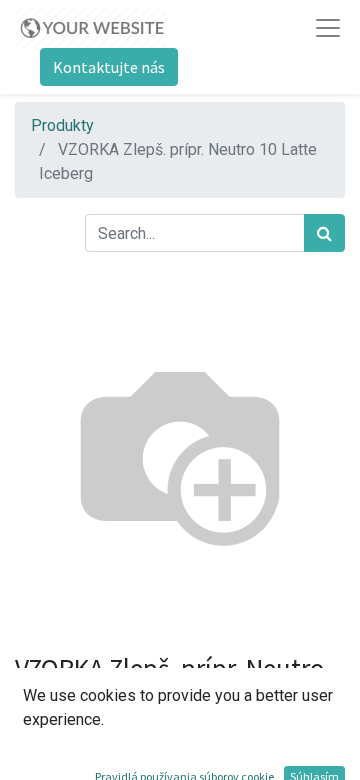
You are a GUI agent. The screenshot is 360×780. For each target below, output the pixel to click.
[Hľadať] (324, 233)
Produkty (62, 125)
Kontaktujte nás (109, 67)
